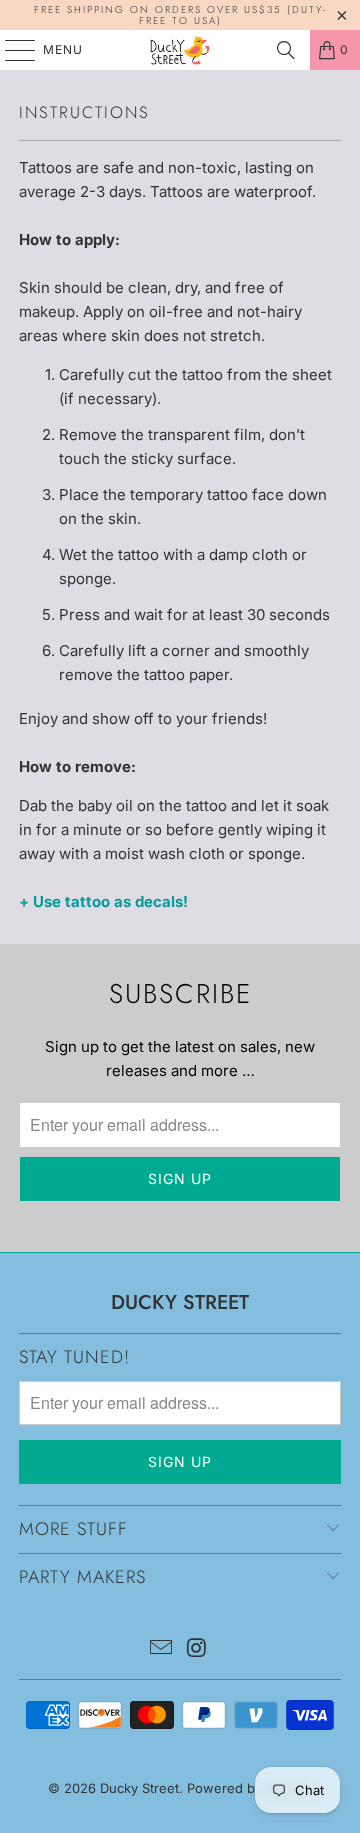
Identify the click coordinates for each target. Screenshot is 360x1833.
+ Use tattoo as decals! (103, 901)
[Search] (286, 50)
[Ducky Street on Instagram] (197, 1649)
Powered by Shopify (250, 1788)
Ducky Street (139, 1788)
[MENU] (10, 50)
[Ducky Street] (180, 50)
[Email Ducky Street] (161, 1649)
